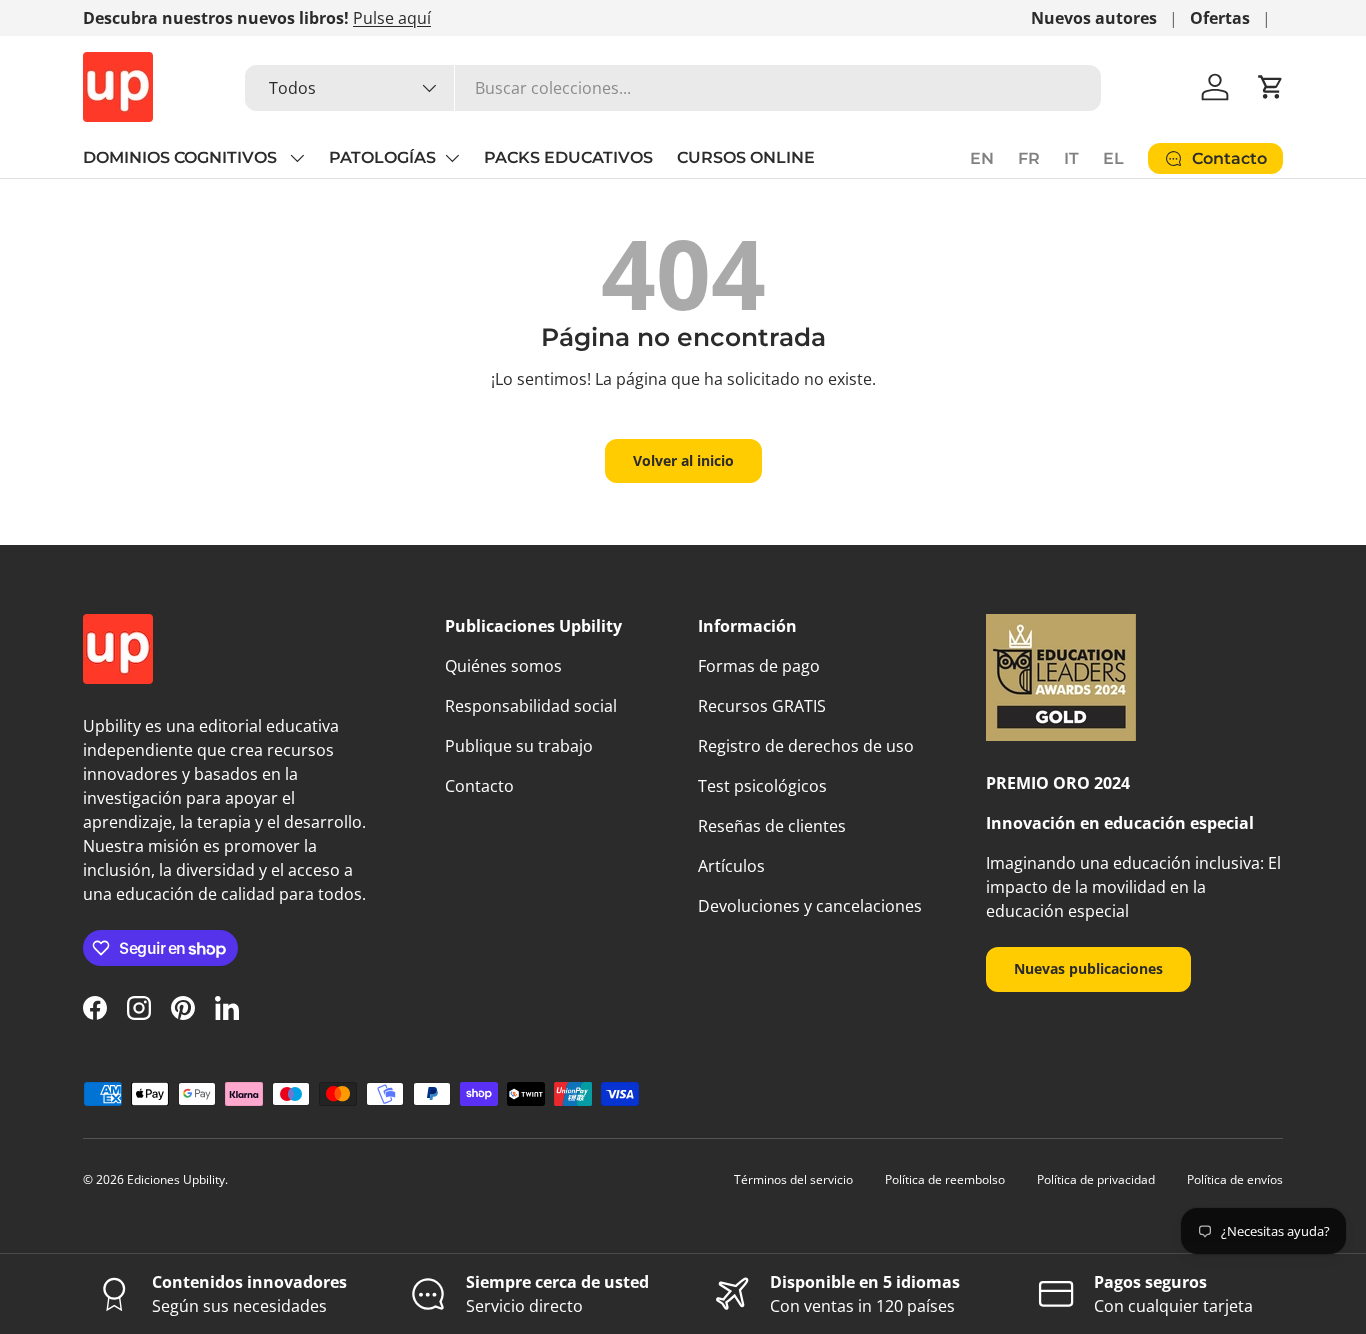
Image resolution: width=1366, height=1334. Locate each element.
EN (982, 158)
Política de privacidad (1096, 1179)
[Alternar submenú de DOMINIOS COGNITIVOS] (297, 158)
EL (1113, 158)
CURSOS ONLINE (746, 157)
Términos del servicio (793, 1179)
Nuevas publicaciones (1088, 968)
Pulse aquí (392, 18)
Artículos (731, 866)
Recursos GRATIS (762, 706)
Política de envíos (1235, 1179)
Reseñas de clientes (772, 826)
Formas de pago (759, 666)
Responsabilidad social (531, 706)
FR (1029, 158)
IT (1071, 158)
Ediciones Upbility (176, 1179)
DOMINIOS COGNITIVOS (182, 157)
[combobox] (673, 88)
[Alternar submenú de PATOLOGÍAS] (452, 158)
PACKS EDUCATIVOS (568, 157)
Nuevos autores (1094, 18)
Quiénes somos (503, 666)
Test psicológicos (762, 786)
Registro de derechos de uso (806, 746)
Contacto (479, 786)
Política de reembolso (945, 1179)
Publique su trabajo (519, 746)
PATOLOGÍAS (382, 157)
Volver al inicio (683, 460)
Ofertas (1220, 18)
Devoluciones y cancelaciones (810, 906)
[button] (1271, 87)
